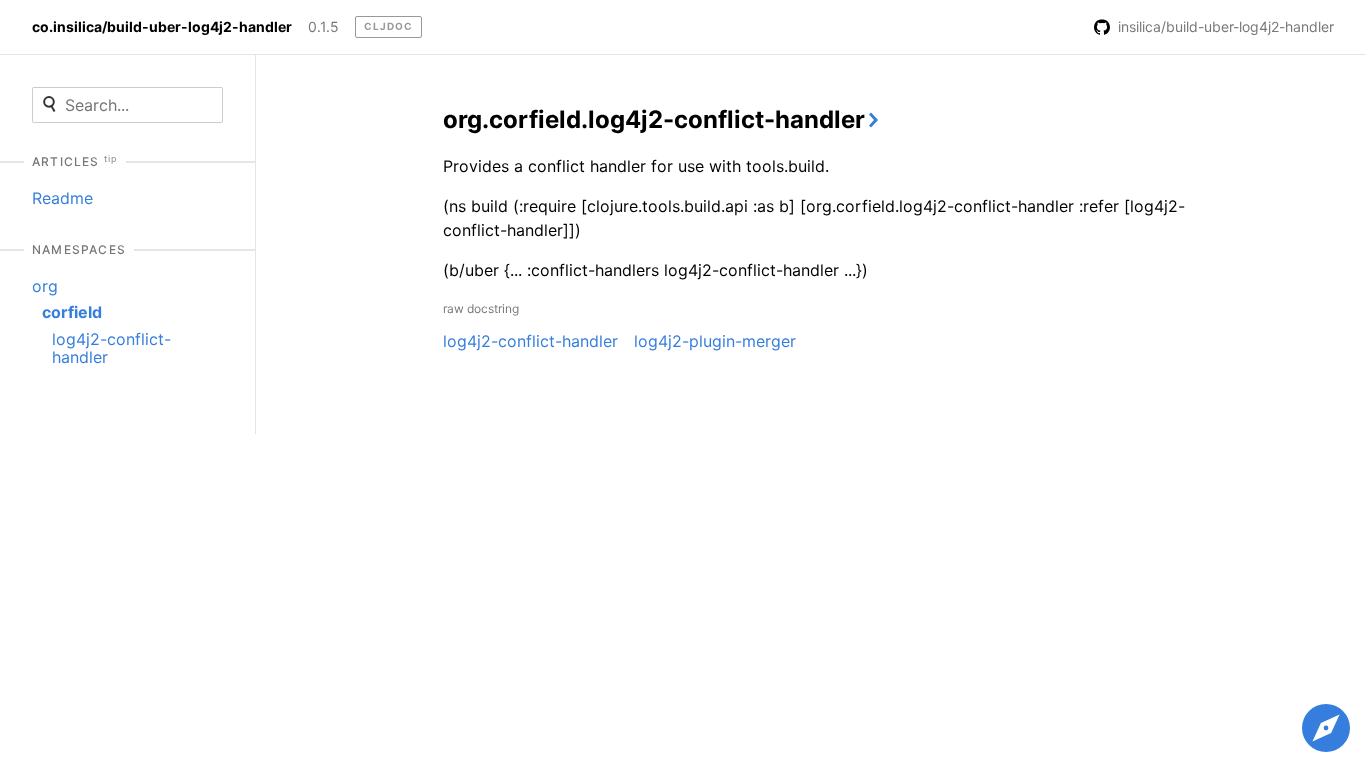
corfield (72, 312)
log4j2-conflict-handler (111, 348)
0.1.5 (323, 27)
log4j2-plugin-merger (715, 341)
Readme (62, 198)
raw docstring (481, 308)
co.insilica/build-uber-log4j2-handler (162, 27)
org (45, 286)
